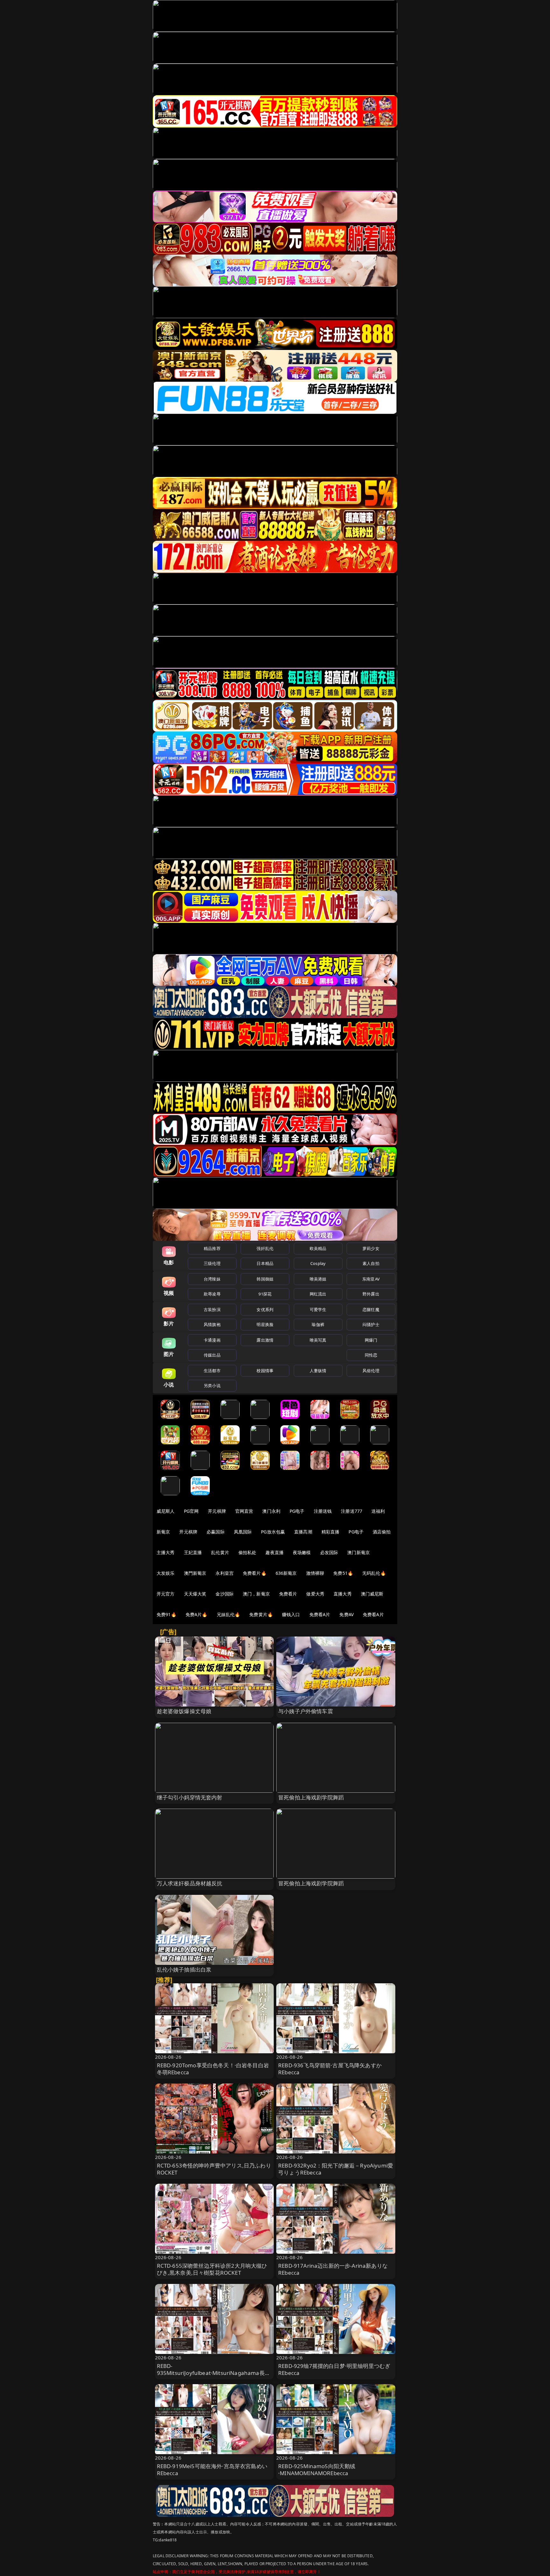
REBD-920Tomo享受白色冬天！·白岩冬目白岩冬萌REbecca (213, 2069)
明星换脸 (265, 1324)
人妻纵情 (318, 1371)
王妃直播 (193, 1552)
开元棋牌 (217, 1511)
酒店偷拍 (382, 1532)
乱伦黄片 (220, 1552)
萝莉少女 (371, 1248)
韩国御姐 (265, 1279)
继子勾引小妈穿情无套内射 (190, 1797)
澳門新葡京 (195, 1573)
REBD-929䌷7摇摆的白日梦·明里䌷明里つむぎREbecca (334, 2369)
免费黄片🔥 (261, 1614)
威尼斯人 (166, 1511)
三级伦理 (212, 1263)
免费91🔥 (166, 1614)
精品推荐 (212, 1248)
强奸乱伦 (265, 1248)
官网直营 (244, 1511)
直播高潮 (303, 1532)
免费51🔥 (343, 1573)
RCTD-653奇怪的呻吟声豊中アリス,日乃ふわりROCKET (214, 2169)
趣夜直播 (275, 1552)
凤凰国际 (243, 1532)
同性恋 (371, 1355)
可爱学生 (318, 1309)
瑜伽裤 (318, 1324)
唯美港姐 (318, 1279)
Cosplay (318, 1263)
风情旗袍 (212, 1324)
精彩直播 (331, 1532)
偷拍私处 (247, 1552)
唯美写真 (318, 1340)
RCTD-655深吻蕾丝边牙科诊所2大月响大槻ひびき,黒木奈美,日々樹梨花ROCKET (212, 2269)
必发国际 (329, 1552)
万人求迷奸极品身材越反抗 (190, 1883)
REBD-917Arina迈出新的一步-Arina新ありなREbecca (333, 2269)
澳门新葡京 (359, 1552)
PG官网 (191, 1511)
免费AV (346, 1614)
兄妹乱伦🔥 (229, 1614)
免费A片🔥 (197, 1614)
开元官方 (166, 1594)
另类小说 (212, 1386)
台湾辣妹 (212, 1279)
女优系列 (265, 1309)
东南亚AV (371, 1279)
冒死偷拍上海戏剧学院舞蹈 (311, 1797)
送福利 (378, 1511)
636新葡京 (286, 1573)
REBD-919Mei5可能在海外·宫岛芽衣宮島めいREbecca (212, 2470)
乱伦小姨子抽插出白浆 (184, 1969)
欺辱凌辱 (212, 1294)
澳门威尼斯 (372, 1594)
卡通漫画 (212, 1340)
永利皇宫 (225, 1573)
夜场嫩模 (302, 1552)
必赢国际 (216, 1532)
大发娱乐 (166, 1573)
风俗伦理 (371, 1371)
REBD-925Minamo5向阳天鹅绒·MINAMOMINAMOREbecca (317, 2470)
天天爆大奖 (195, 1594)
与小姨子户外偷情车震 (306, 1711)
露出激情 (265, 1340)
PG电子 (297, 1511)
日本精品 (265, 1263)
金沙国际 (225, 1594)
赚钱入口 (291, 1614)
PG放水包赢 (273, 1532)
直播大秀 (343, 1594)
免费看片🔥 (255, 1573)
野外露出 (371, 1294)
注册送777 (352, 1511)
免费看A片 (320, 1614)
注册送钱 (323, 1511)
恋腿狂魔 (371, 1309)
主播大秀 (166, 1552)
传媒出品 (212, 1355)
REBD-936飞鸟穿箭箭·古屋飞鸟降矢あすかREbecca (330, 2069)
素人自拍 (371, 1263)
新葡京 (163, 1532)
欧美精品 (318, 1248)
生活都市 (212, 1371)
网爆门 (371, 1340)
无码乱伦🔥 (374, 1573)
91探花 (265, 1294)
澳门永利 (271, 1511)
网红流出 (318, 1294)
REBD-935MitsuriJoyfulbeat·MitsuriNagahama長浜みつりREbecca (214, 2373)
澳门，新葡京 (256, 1594)
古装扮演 (212, 1309)
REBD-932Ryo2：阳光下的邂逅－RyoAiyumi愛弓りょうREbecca (336, 2169)
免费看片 (288, 1594)
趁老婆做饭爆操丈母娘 (184, 1711)
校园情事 (265, 1371)
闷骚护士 (371, 1324)
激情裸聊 (315, 1573)
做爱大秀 (315, 1594)
